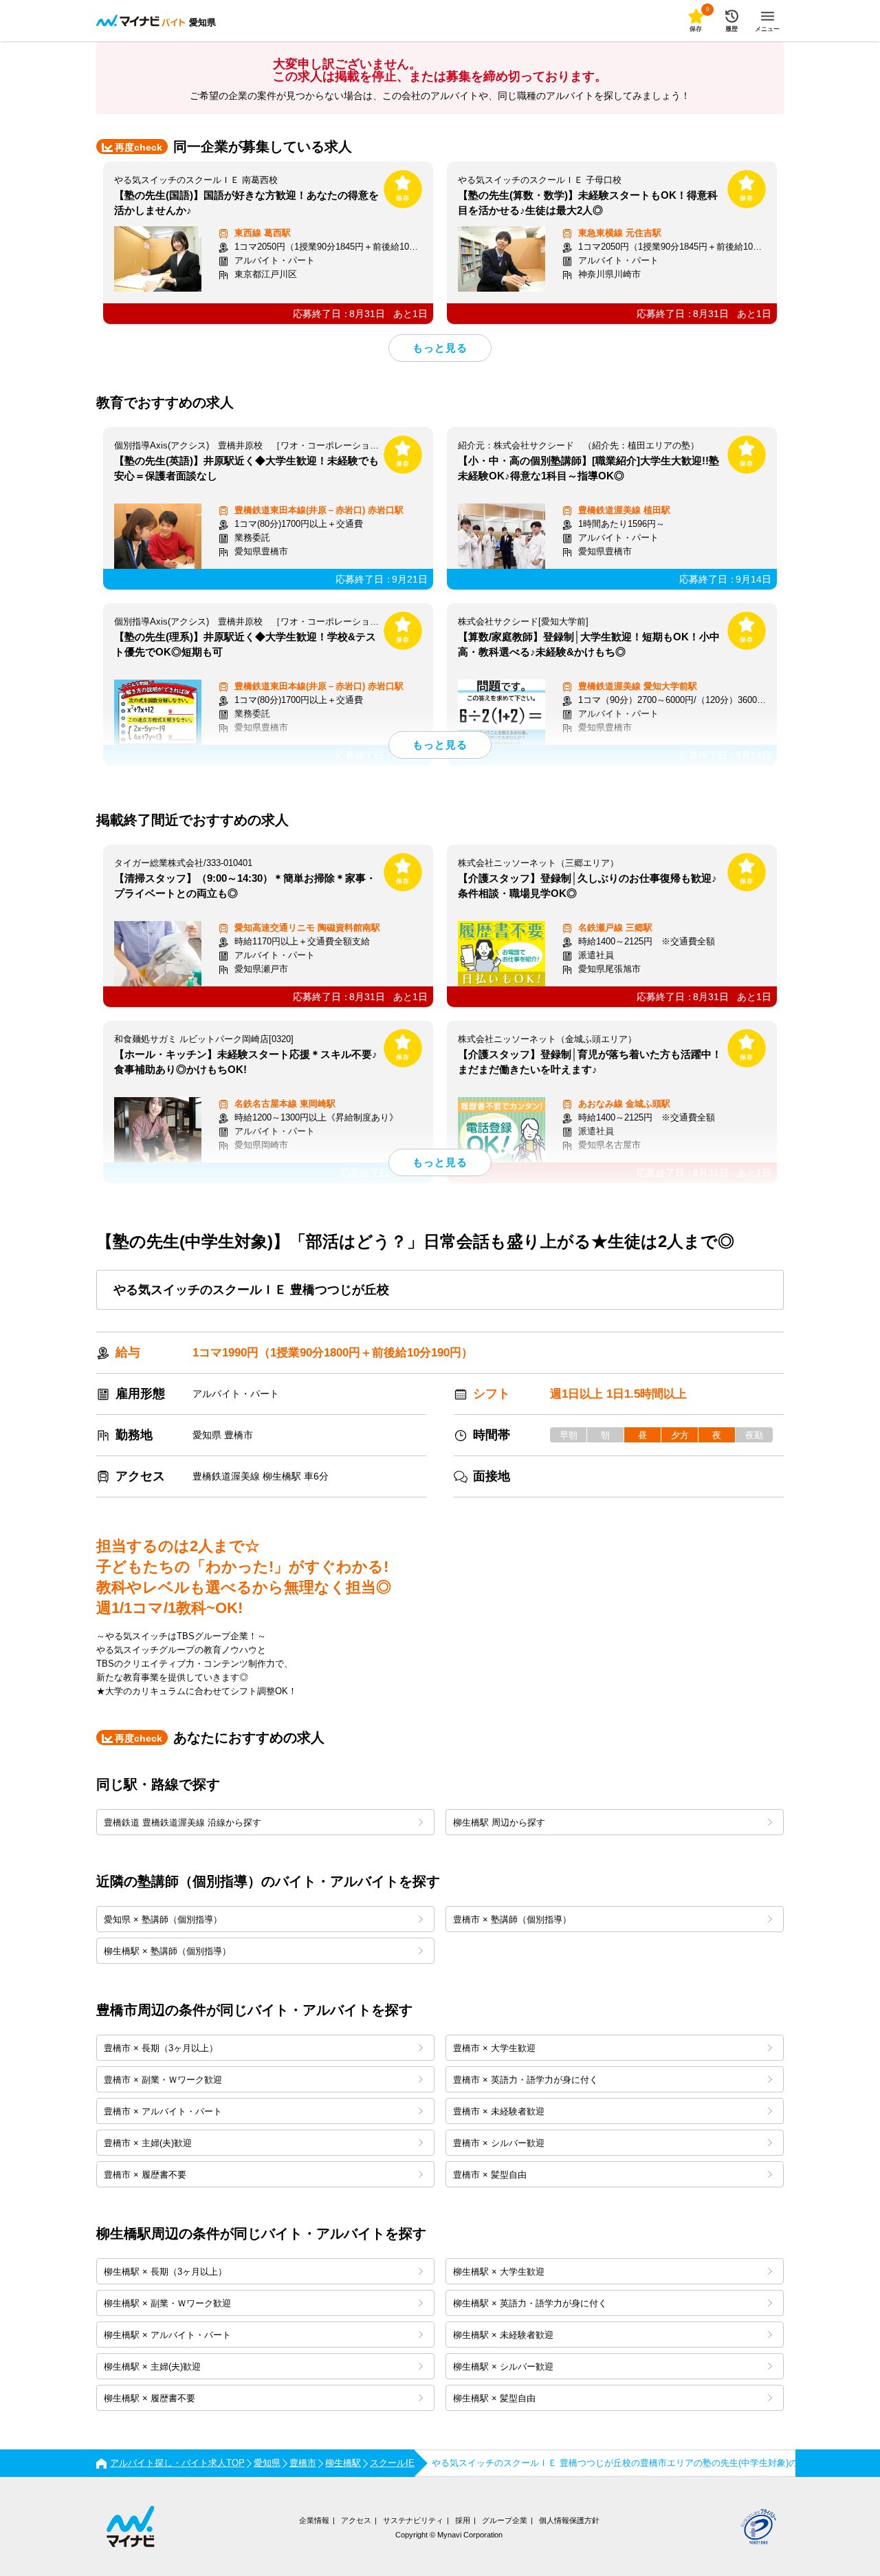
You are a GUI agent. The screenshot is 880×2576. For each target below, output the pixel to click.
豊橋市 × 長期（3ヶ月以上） (161, 2048)
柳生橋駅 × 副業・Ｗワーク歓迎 (167, 2303)
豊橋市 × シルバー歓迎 (499, 2143)
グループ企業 (505, 2520)
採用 (463, 2520)
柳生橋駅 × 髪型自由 (494, 2398)
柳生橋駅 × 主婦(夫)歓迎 (152, 2367)
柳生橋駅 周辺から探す (499, 1822)
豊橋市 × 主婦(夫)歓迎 (148, 2143)
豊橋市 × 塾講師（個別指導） (512, 1919)
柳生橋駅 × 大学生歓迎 (499, 2272)
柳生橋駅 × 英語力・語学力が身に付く (530, 2303)
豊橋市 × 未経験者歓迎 (499, 2111)
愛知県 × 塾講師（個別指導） (163, 1919)
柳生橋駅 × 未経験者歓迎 (503, 2335)
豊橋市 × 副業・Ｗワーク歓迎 (163, 2080)
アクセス (356, 2520)
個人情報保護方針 (569, 2520)
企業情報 (314, 2520)
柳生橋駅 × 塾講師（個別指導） (167, 1951)
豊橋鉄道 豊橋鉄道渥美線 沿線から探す (183, 1822)
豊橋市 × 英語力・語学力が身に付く (526, 2080)
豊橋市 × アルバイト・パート (163, 2111)
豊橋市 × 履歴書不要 (145, 2175)
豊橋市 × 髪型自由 (490, 2175)
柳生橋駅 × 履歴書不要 (150, 2398)
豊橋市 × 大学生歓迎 (494, 2048)
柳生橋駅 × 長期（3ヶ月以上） (165, 2272)
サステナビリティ (413, 2520)
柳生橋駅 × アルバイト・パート (167, 2335)
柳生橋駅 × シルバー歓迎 (503, 2367)
